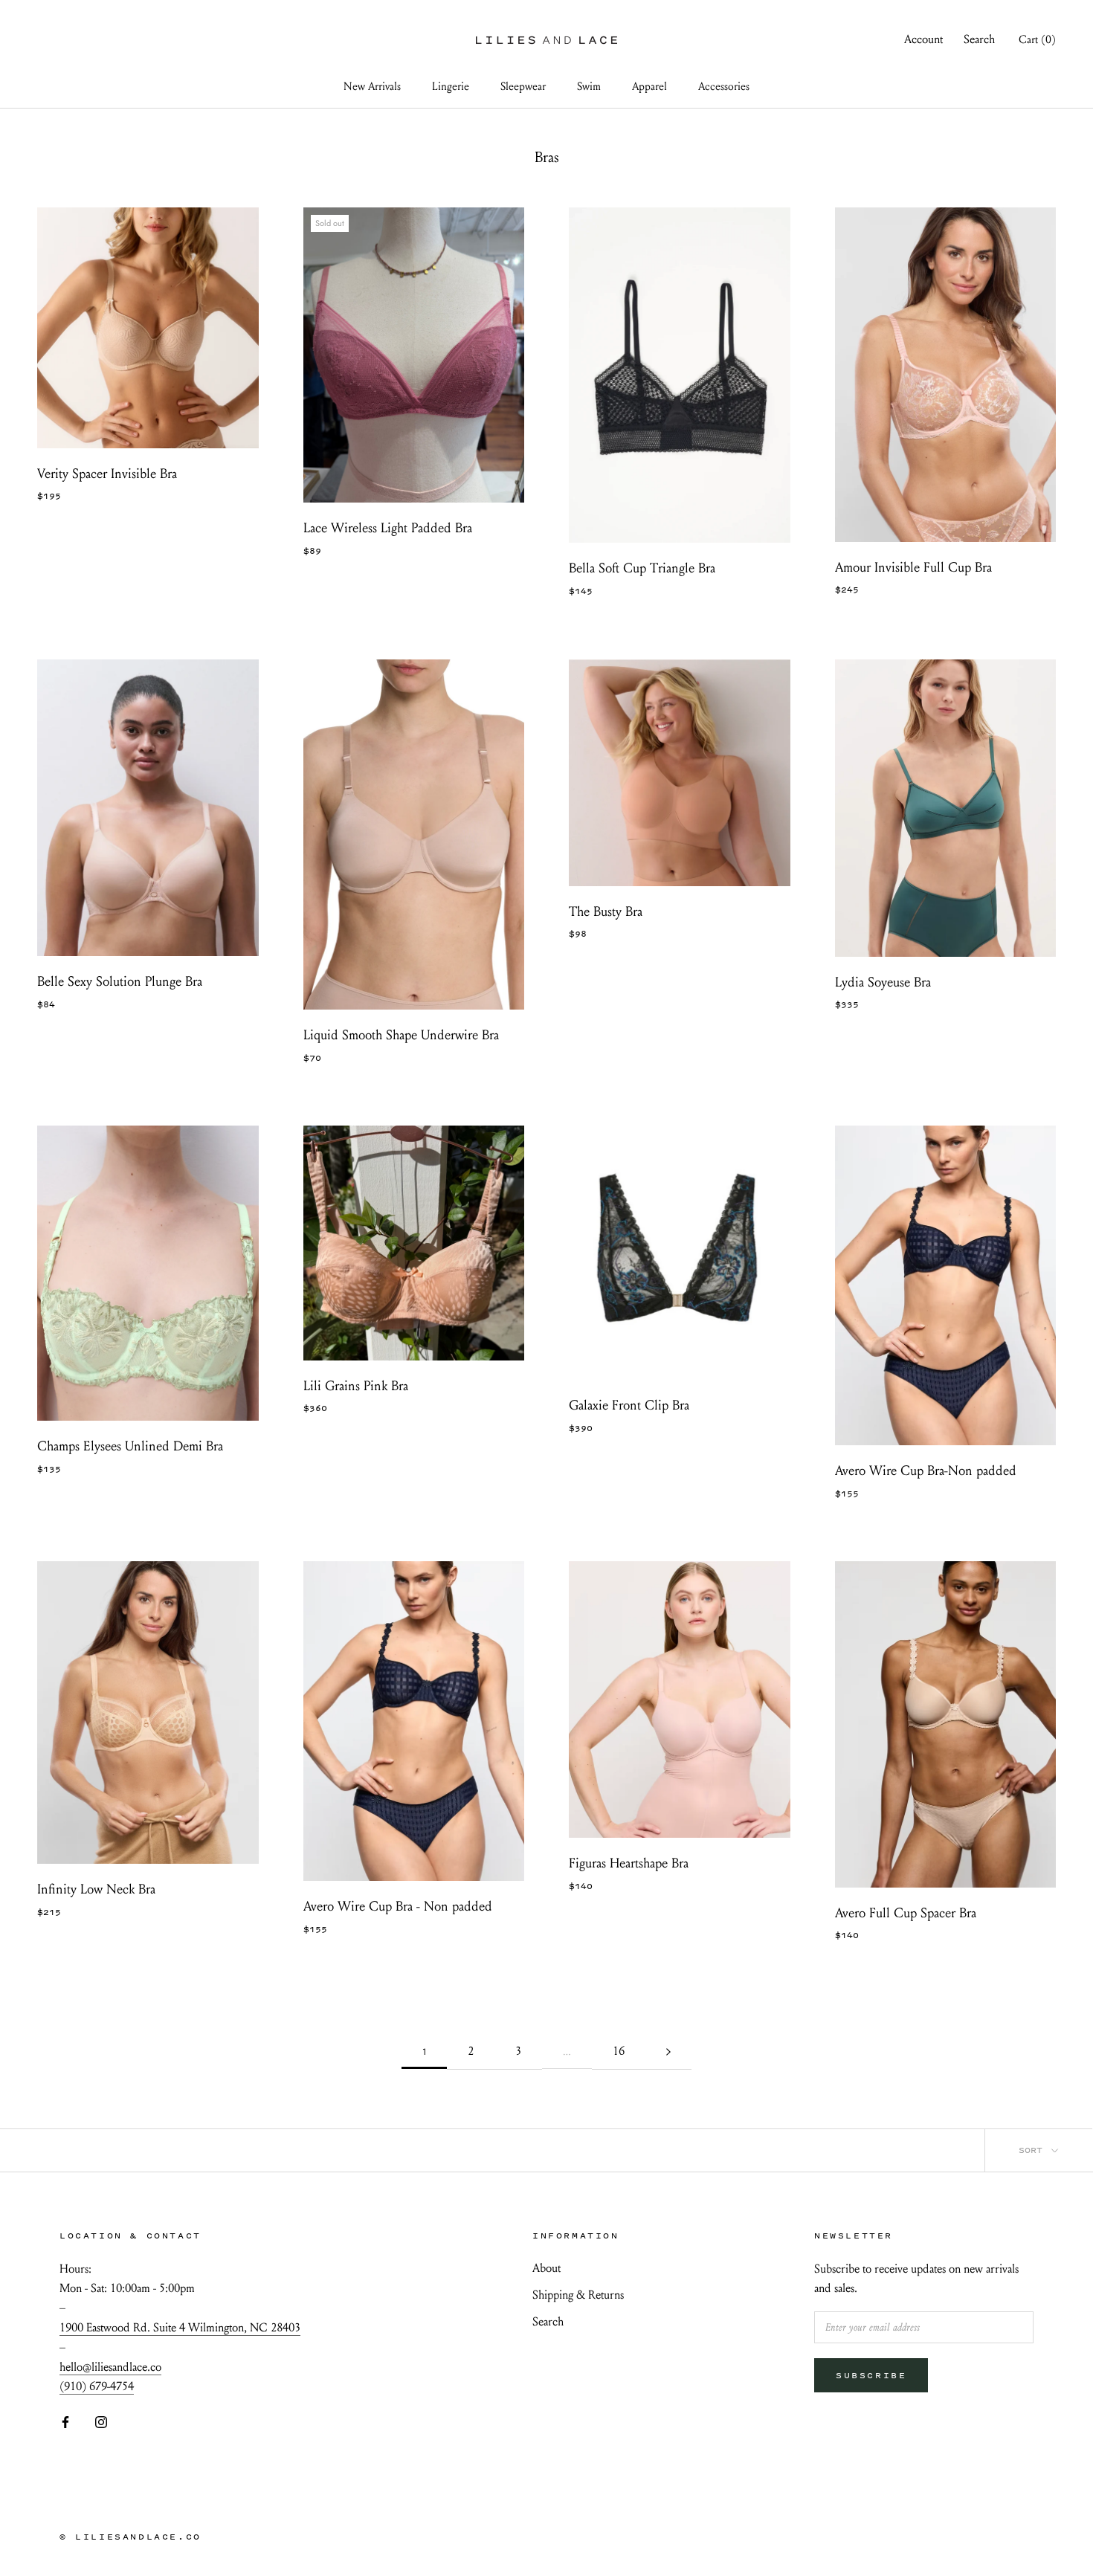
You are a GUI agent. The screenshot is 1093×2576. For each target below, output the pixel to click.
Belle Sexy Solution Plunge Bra (120, 982)
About (546, 2268)
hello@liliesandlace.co (110, 2367)
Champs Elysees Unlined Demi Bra (130, 1446)
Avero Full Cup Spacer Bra (906, 1913)
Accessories (724, 86)
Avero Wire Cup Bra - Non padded (398, 1907)
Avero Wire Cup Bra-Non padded (926, 1471)
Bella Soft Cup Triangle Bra (642, 568)
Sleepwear (523, 86)
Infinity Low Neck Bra (96, 1889)
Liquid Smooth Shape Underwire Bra (401, 1035)
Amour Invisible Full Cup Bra (913, 568)
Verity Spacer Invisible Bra (107, 474)
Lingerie (451, 86)
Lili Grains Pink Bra (356, 1386)
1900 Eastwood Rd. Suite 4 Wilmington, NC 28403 (180, 2327)
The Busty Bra (606, 912)
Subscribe (871, 2375)
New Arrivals (372, 86)
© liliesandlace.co (130, 2537)
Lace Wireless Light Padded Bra (388, 528)
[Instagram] (101, 2421)
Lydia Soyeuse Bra (883, 982)
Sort (1034, 2150)
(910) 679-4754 (97, 2386)
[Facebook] (65, 2421)
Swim (589, 86)
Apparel (649, 86)
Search (979, 39)
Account (923, 39)
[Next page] (668, 2052)
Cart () (1037, 39)
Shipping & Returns (578, 2295)
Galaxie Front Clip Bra (629, 1405)
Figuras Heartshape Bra (629, 1863)
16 (619, 2051)
